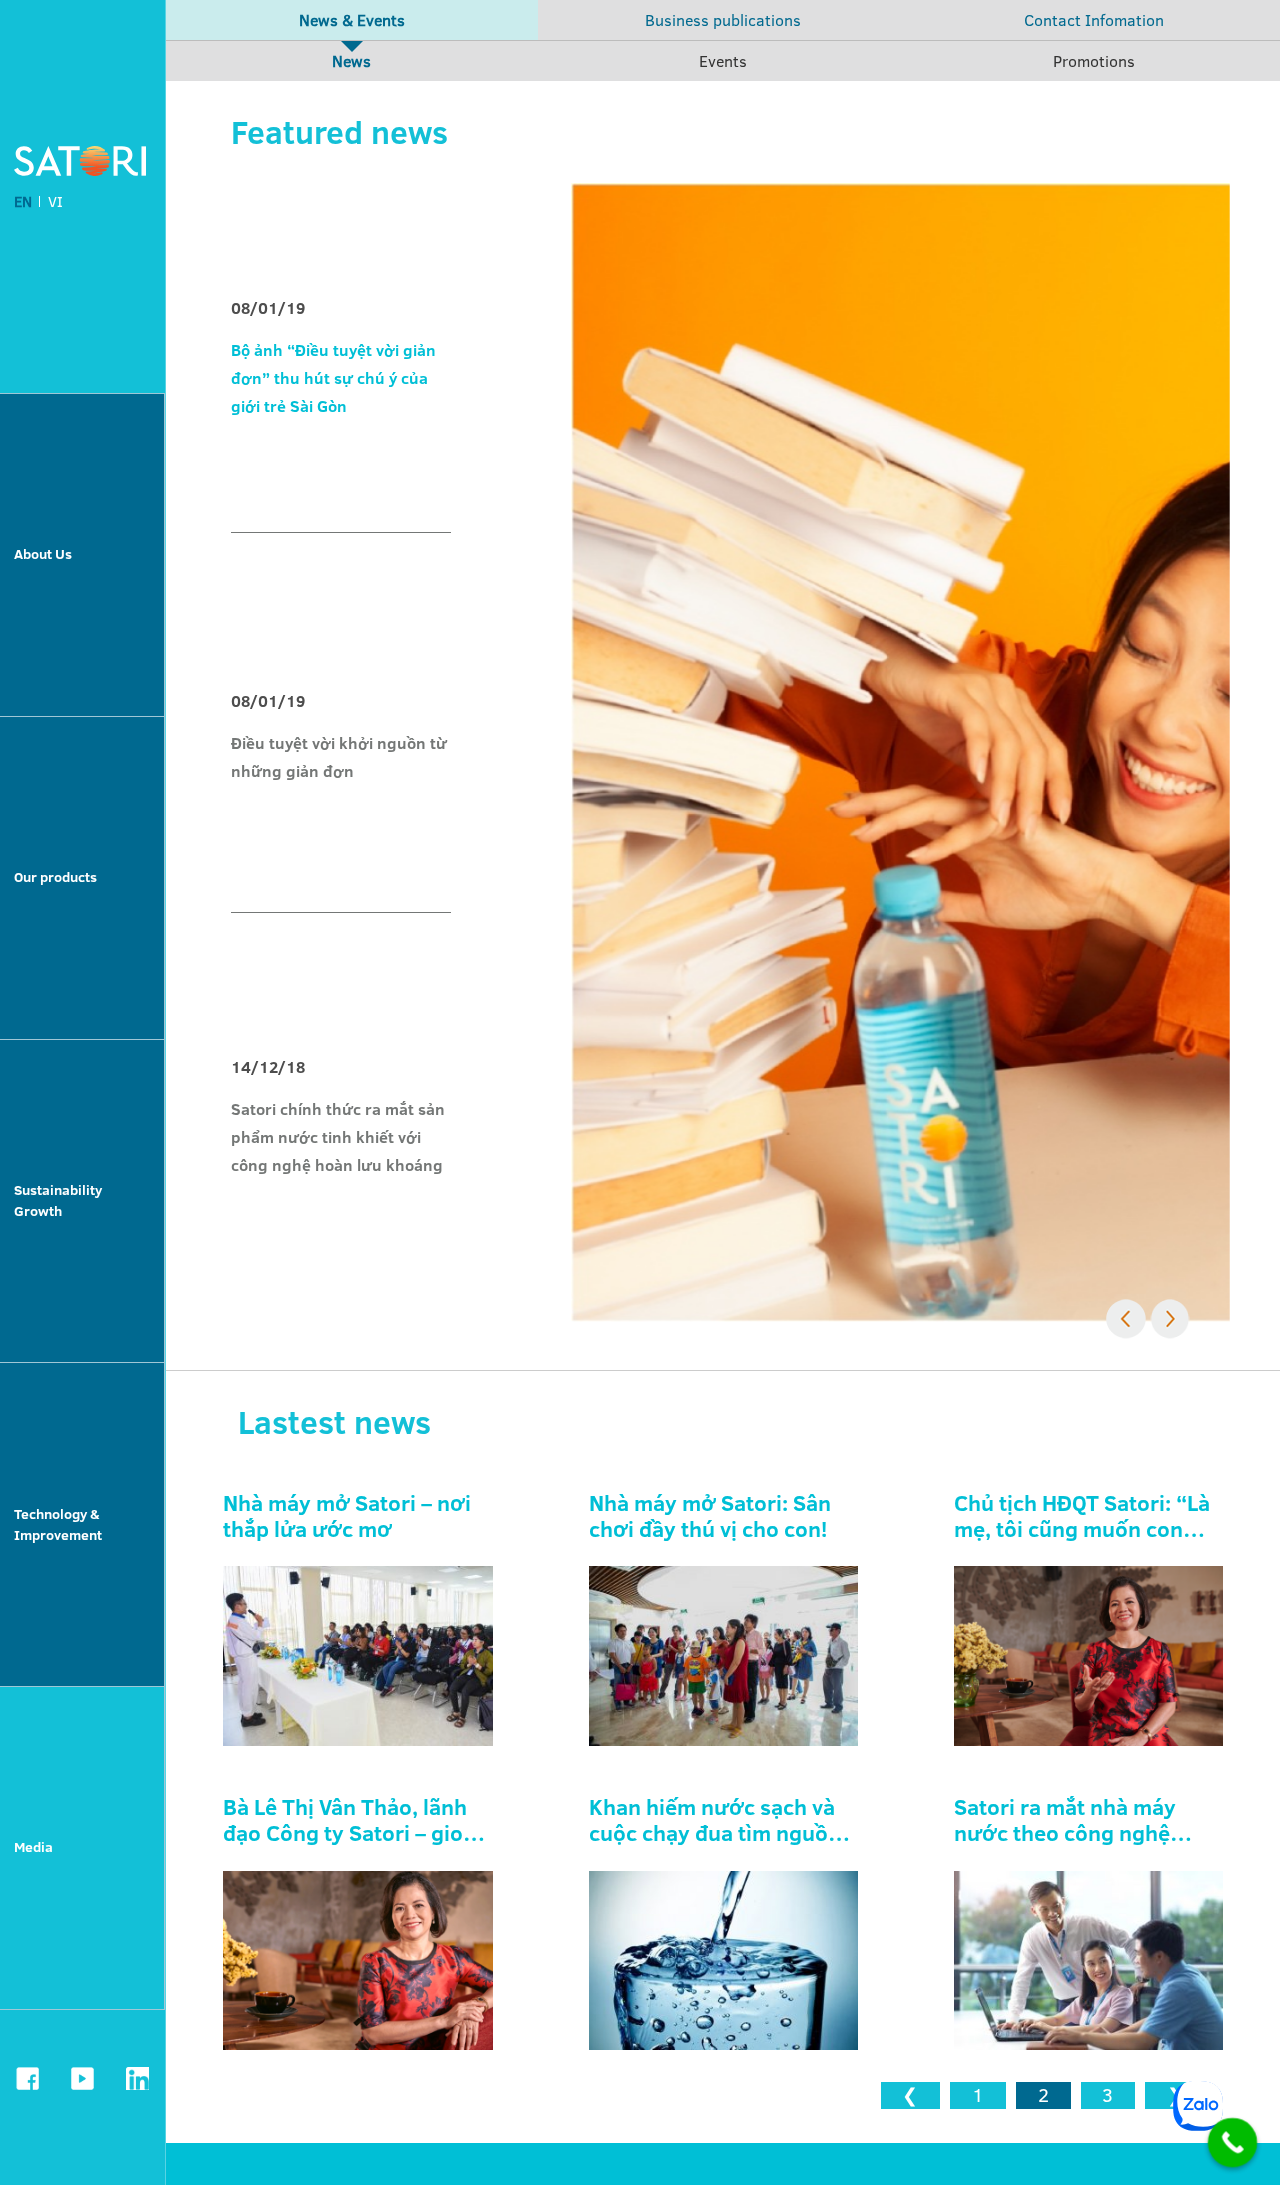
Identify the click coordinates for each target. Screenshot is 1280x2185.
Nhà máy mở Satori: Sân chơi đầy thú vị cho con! (710, 1516)
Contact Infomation (1094, 20)
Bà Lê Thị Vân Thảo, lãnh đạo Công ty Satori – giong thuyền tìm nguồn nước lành (356, 1820)
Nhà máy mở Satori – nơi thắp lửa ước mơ (347, 1516)
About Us (43, 554)
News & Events (352, 20)
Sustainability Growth (58, 1200)
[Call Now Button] (1233, 2143)
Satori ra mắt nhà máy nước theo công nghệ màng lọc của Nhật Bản (1069, 1820)
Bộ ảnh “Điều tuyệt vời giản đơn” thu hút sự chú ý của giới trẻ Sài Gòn (333, 378)
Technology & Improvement (58, 1524)
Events (723, 61)
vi (55, 201)
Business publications (723, 20)
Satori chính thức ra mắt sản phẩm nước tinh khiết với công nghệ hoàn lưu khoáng (338, 1137)
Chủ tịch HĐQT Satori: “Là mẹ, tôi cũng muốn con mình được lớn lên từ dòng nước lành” (1082, 1516)
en (23, 201)
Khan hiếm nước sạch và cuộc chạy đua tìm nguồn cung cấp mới (715, 1820)
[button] (1126, 1319)
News (351, 61)
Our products (55, 877)
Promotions (1094, 61)
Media (33, 1847)
